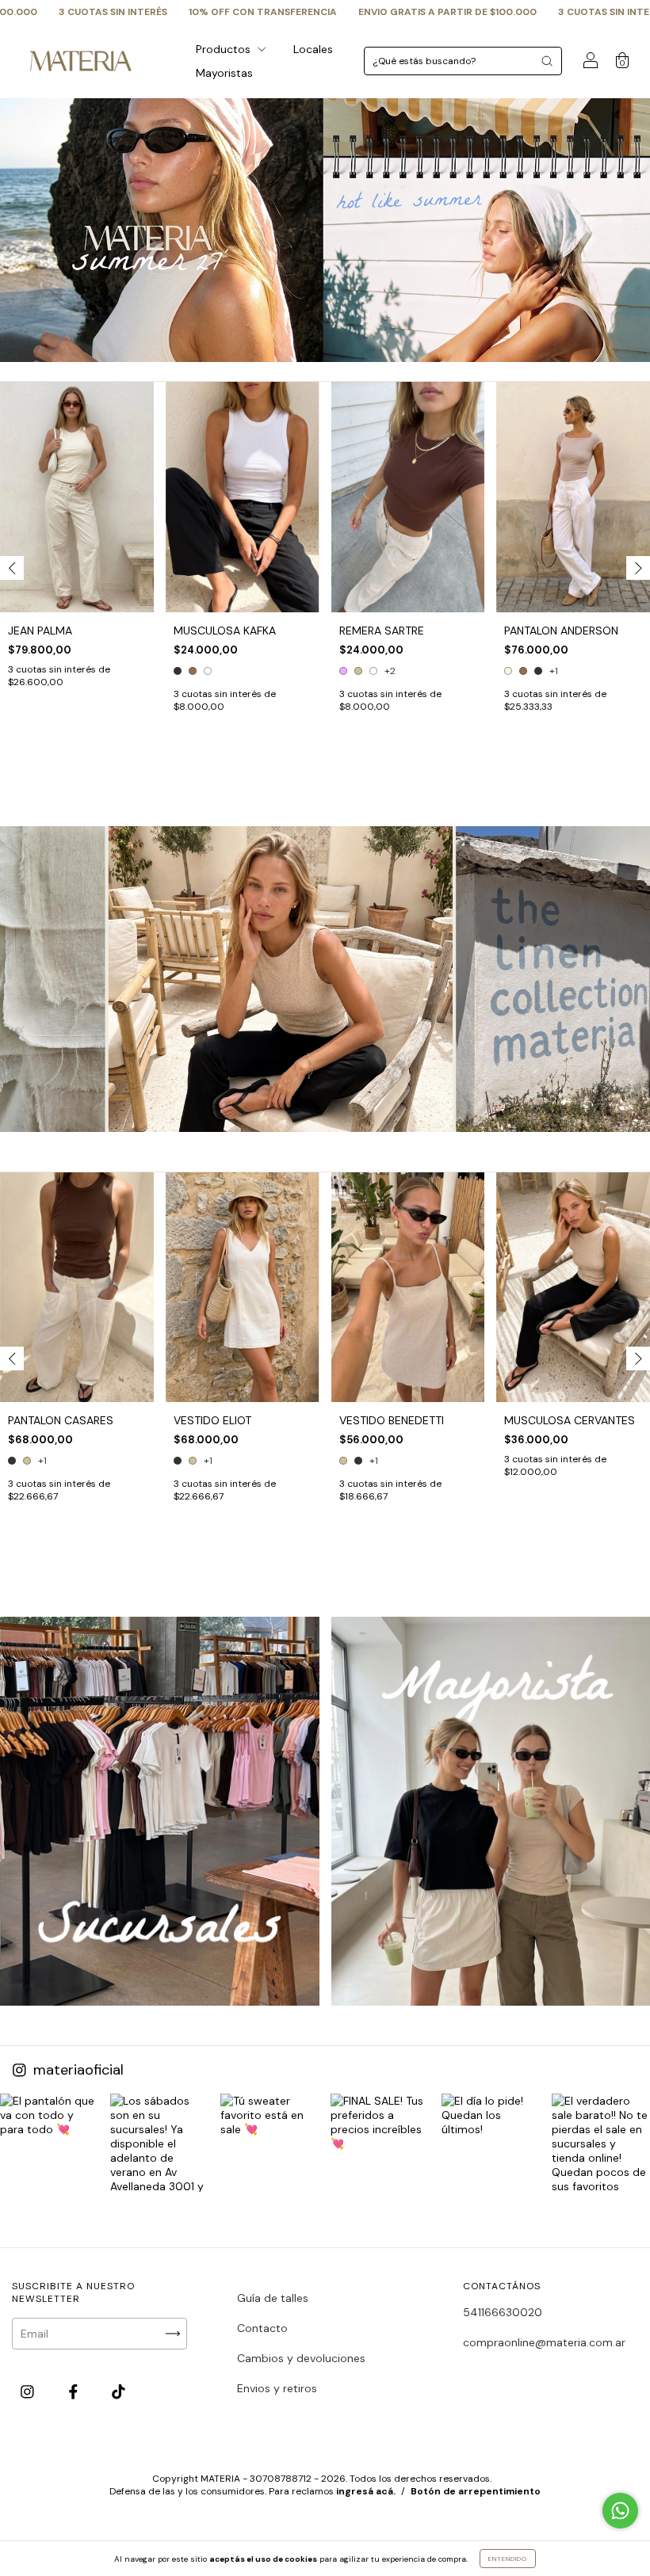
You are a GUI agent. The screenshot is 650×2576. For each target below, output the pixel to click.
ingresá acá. (366, 2491)
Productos (225, 49)
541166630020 (503, 2312)
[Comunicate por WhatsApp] (620, 2511)
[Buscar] (547, 61)
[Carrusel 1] (160, 1811)
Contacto (262, 2328)
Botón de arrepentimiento (476, 2491)
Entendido (508, 2559)
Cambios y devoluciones (301, 2358)
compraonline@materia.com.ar (544, 2342)
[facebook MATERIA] (75, 2392)
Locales (313, 49)
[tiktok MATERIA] (119, 2392)
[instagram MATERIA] (29, 2392)
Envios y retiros (277, 2388)
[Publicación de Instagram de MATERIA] (49, 2143)
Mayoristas (224, 73)
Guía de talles (273, 2298)
